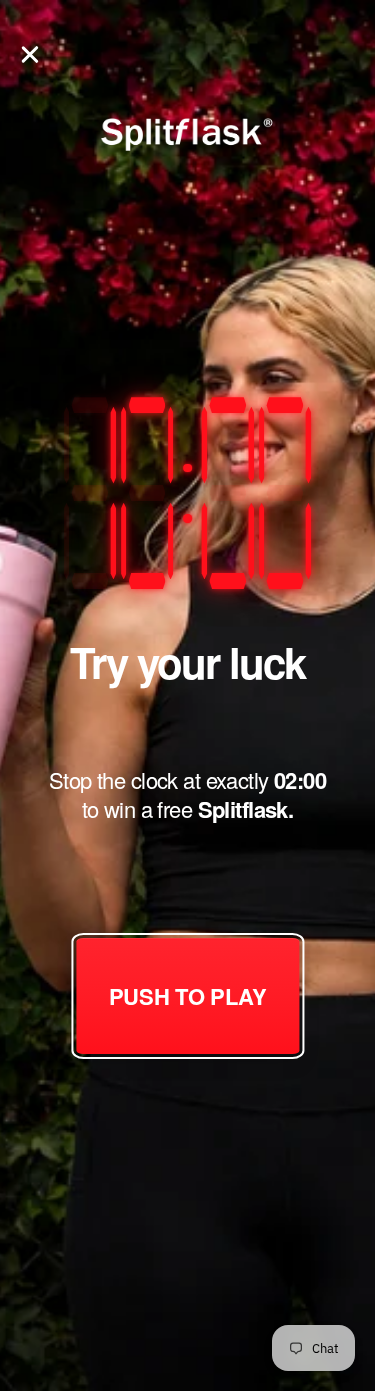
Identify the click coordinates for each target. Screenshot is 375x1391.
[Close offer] (30, 53)
